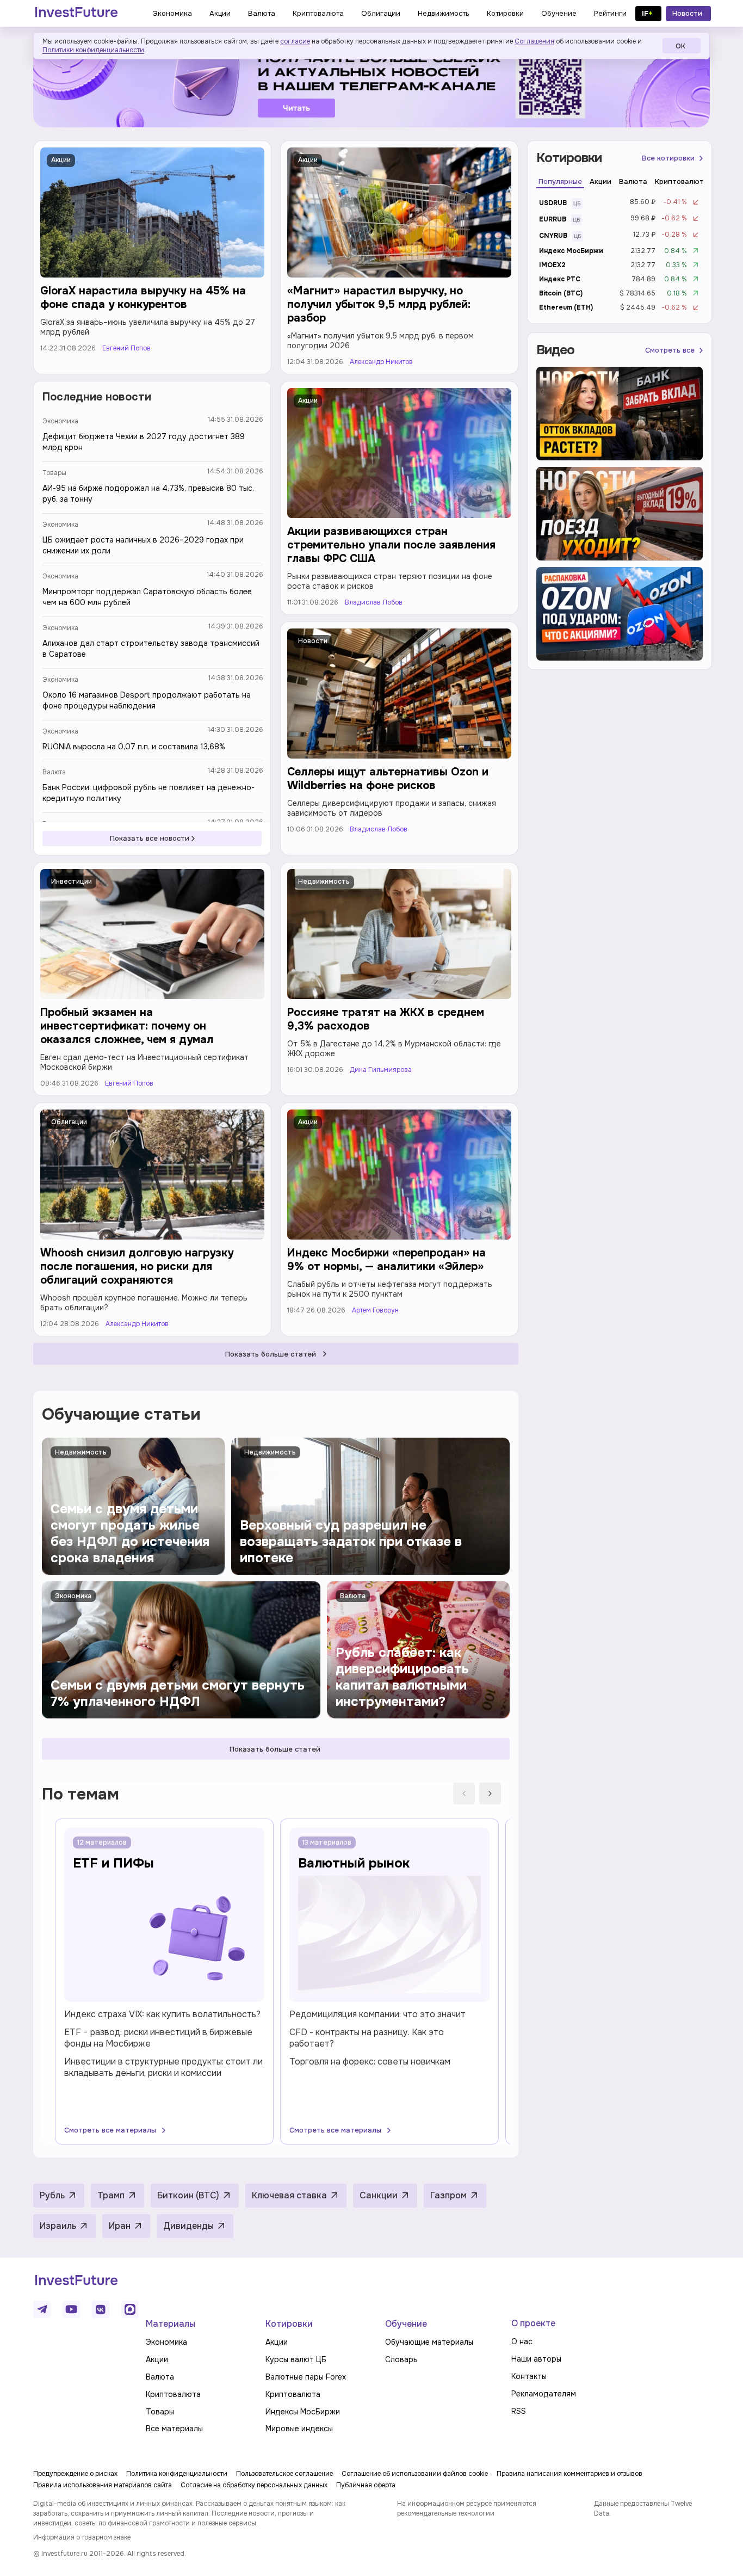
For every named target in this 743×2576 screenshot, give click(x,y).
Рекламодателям (544, 2394)
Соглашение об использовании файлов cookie (415, 2474)
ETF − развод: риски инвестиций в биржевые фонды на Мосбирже (158, 2038)
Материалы (171, 2324)
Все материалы (174, 2429)
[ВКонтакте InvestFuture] (101, 2309)
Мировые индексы (299, 2429)
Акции (61, 160)
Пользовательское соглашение (284, 2474)
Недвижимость (324, 882)
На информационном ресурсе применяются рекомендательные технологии (467, 2509)
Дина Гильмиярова (381, 1070)
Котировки (289, 2324)
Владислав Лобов (374, 603)
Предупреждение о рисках (75, 2474)
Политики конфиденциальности (93, 50)
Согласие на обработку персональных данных (254, 2485)
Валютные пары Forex (306, 2377)
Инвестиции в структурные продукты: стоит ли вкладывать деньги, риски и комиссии (163, 2067)
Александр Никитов (381, 362)
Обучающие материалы (429, 2342)
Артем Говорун (375, 1311)
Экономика (60, 421)
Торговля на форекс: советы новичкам (370, 2062)
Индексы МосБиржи (303, 2412)
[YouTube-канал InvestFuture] (71, 2309)
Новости (313, 641)
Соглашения (534, 41)
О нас (522, 2341)
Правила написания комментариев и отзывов (569, 2474)
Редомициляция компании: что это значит (377, 2014)
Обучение (406, 2324)
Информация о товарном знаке (82, 2537)
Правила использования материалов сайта (103, 2485)
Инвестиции (72, 882)
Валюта (54, 772)
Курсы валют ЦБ (296, 2359)
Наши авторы (536, 2359)
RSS (519, 2411)
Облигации (69, 1122)
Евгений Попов (126, 349)
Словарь (401, 2359)
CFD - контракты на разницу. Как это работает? (367, 2038)
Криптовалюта (173, 2394)
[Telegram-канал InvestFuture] (371, 84)
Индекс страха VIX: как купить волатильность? (162, 2014)
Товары (54, 473)
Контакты (529, 2376)
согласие (295, 41)
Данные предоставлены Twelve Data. (643, 2509)
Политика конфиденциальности (177, 2474)
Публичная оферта (366, 2485)
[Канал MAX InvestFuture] (130, 2309)
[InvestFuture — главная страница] (76, 14)
